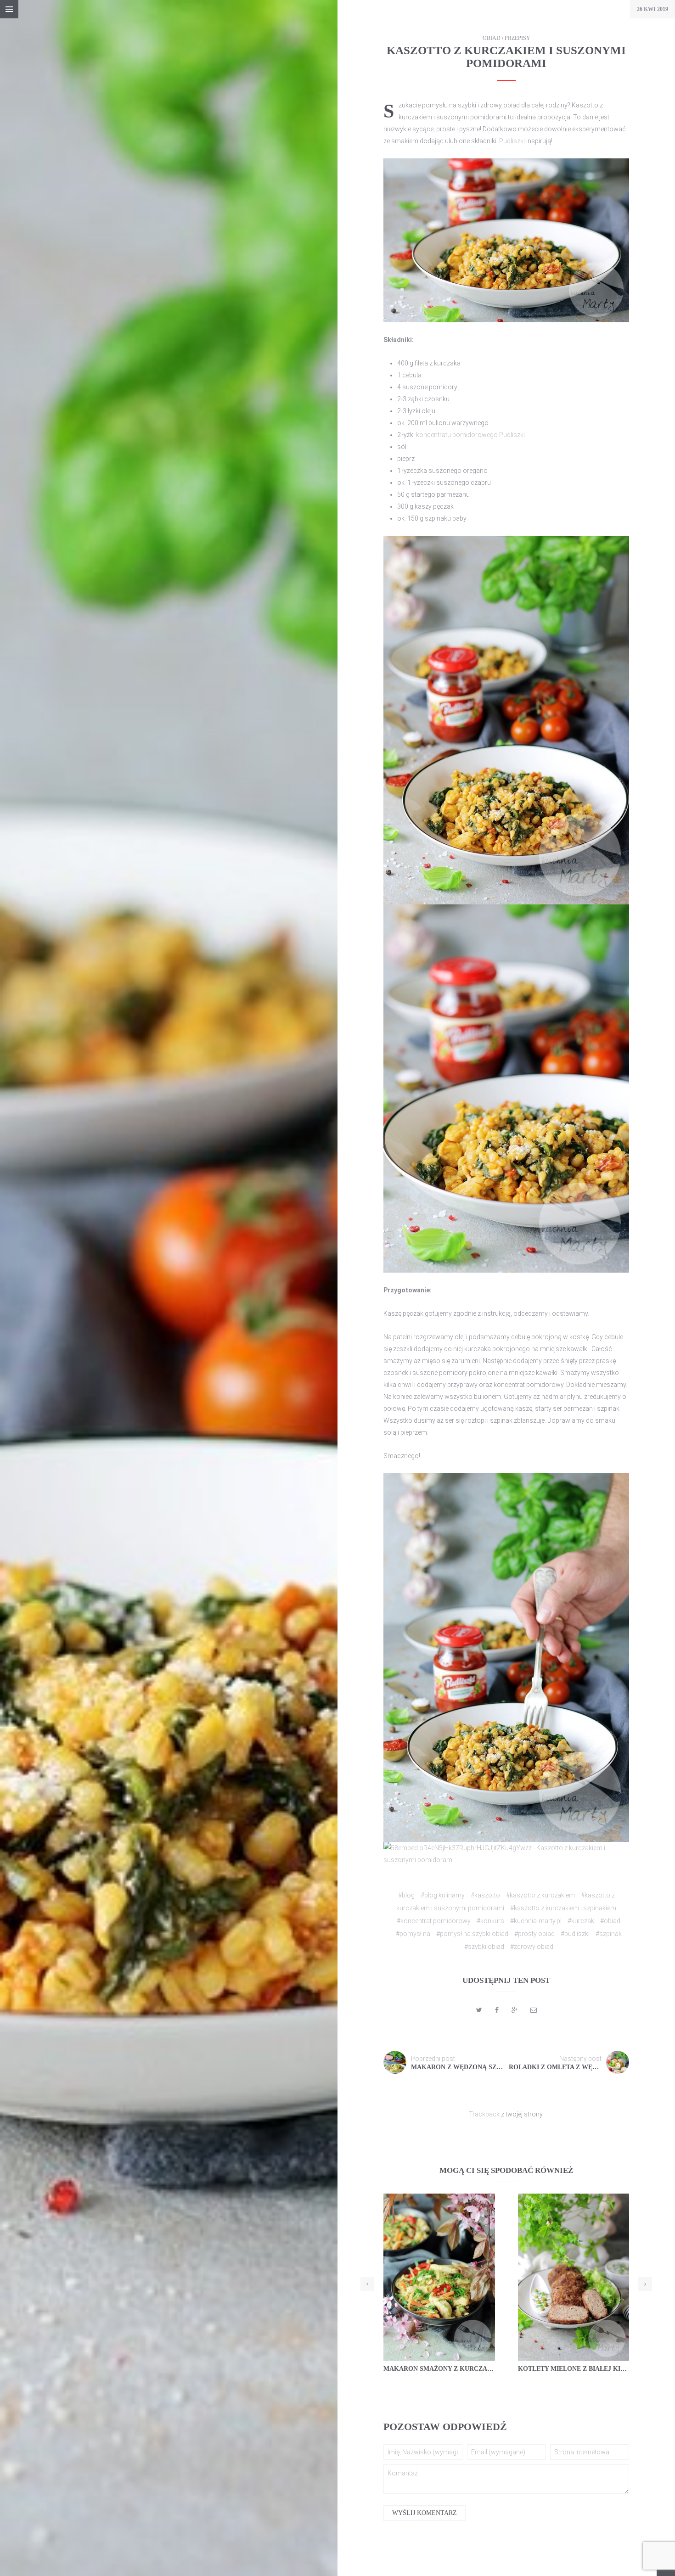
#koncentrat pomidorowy (434, 1921)
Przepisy (517, 38)
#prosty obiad (534, 1934)
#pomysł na (413, 1934)
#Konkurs (490, 1921)
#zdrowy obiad (532, 1947)
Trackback (484, 2114)
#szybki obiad (484, 1947)
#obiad (610, 1921)
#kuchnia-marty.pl (536, 1921)
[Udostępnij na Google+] (515, 2010)
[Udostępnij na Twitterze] (479, 2010)
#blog (406, 1895)
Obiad (492, 38)
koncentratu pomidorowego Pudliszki (470, 435)
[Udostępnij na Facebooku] (497, 2010)
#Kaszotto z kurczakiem (540, 1895)
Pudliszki (513, 141)
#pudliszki (575, 1934)
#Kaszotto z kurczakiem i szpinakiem (563, 1908)
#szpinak (609, 1934)
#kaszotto (485, 1895)
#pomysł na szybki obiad (472, 1934)
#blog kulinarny (443, 1895)
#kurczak (581, 1921)
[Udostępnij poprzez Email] (534, 2010)
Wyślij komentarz (425, 2513)
